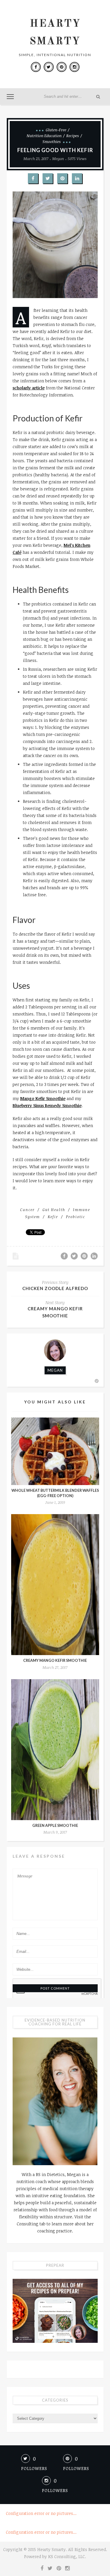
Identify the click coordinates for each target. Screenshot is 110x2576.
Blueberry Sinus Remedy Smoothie (47, 1105)
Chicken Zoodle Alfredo (55, 1288)
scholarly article (29, 388)
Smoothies (52, 142)
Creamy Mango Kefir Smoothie (55, 1661)
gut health (54, 1210)
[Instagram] (75, 67)
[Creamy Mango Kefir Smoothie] (55, 1585)
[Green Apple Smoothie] (55, 1750)
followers (34, 2468)
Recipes (73, 136)
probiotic (76, 1217)
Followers (55, 2490)
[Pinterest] (62, 67)
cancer (27, 1210)
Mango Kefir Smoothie (43, 1098)
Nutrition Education (44, 136)
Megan (58, 159)
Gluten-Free (56, 130)
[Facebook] (36, 67)
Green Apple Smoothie (55, 1826)
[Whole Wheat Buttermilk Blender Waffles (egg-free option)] (55, 1451)
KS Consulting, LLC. (67, 2556)
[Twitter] (49, 67)
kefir (53, 1217)
